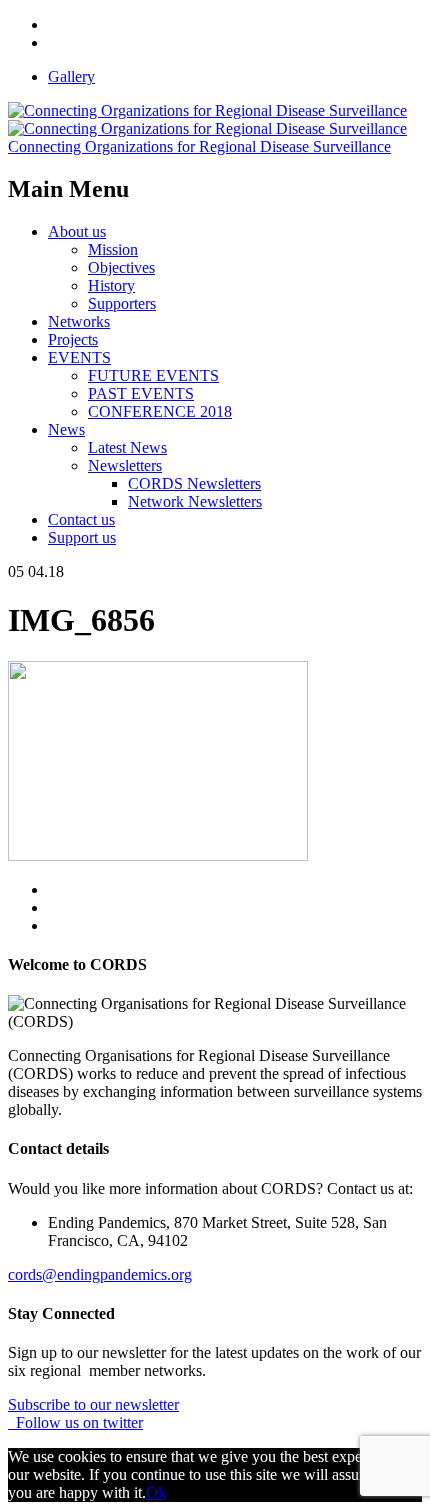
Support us (82, 537)
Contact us (81, 519)
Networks (79, 321)
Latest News (127, 447)
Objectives (121, 267)
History (111, 285)
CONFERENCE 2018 (160, 411)
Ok (156, 1492)
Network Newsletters (195, 501)
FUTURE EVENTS (153, 375)
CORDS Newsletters (194, 483)
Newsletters (125, 465)
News (66, 429)
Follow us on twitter (75, 1422)
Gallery (71, 76)
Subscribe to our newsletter (93, 1404)
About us (77, 231)
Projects (73, 339)
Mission (113, 249)
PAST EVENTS (141, 393)
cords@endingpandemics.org (100, 1274)
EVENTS (79, 357)
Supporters (122, 303)
